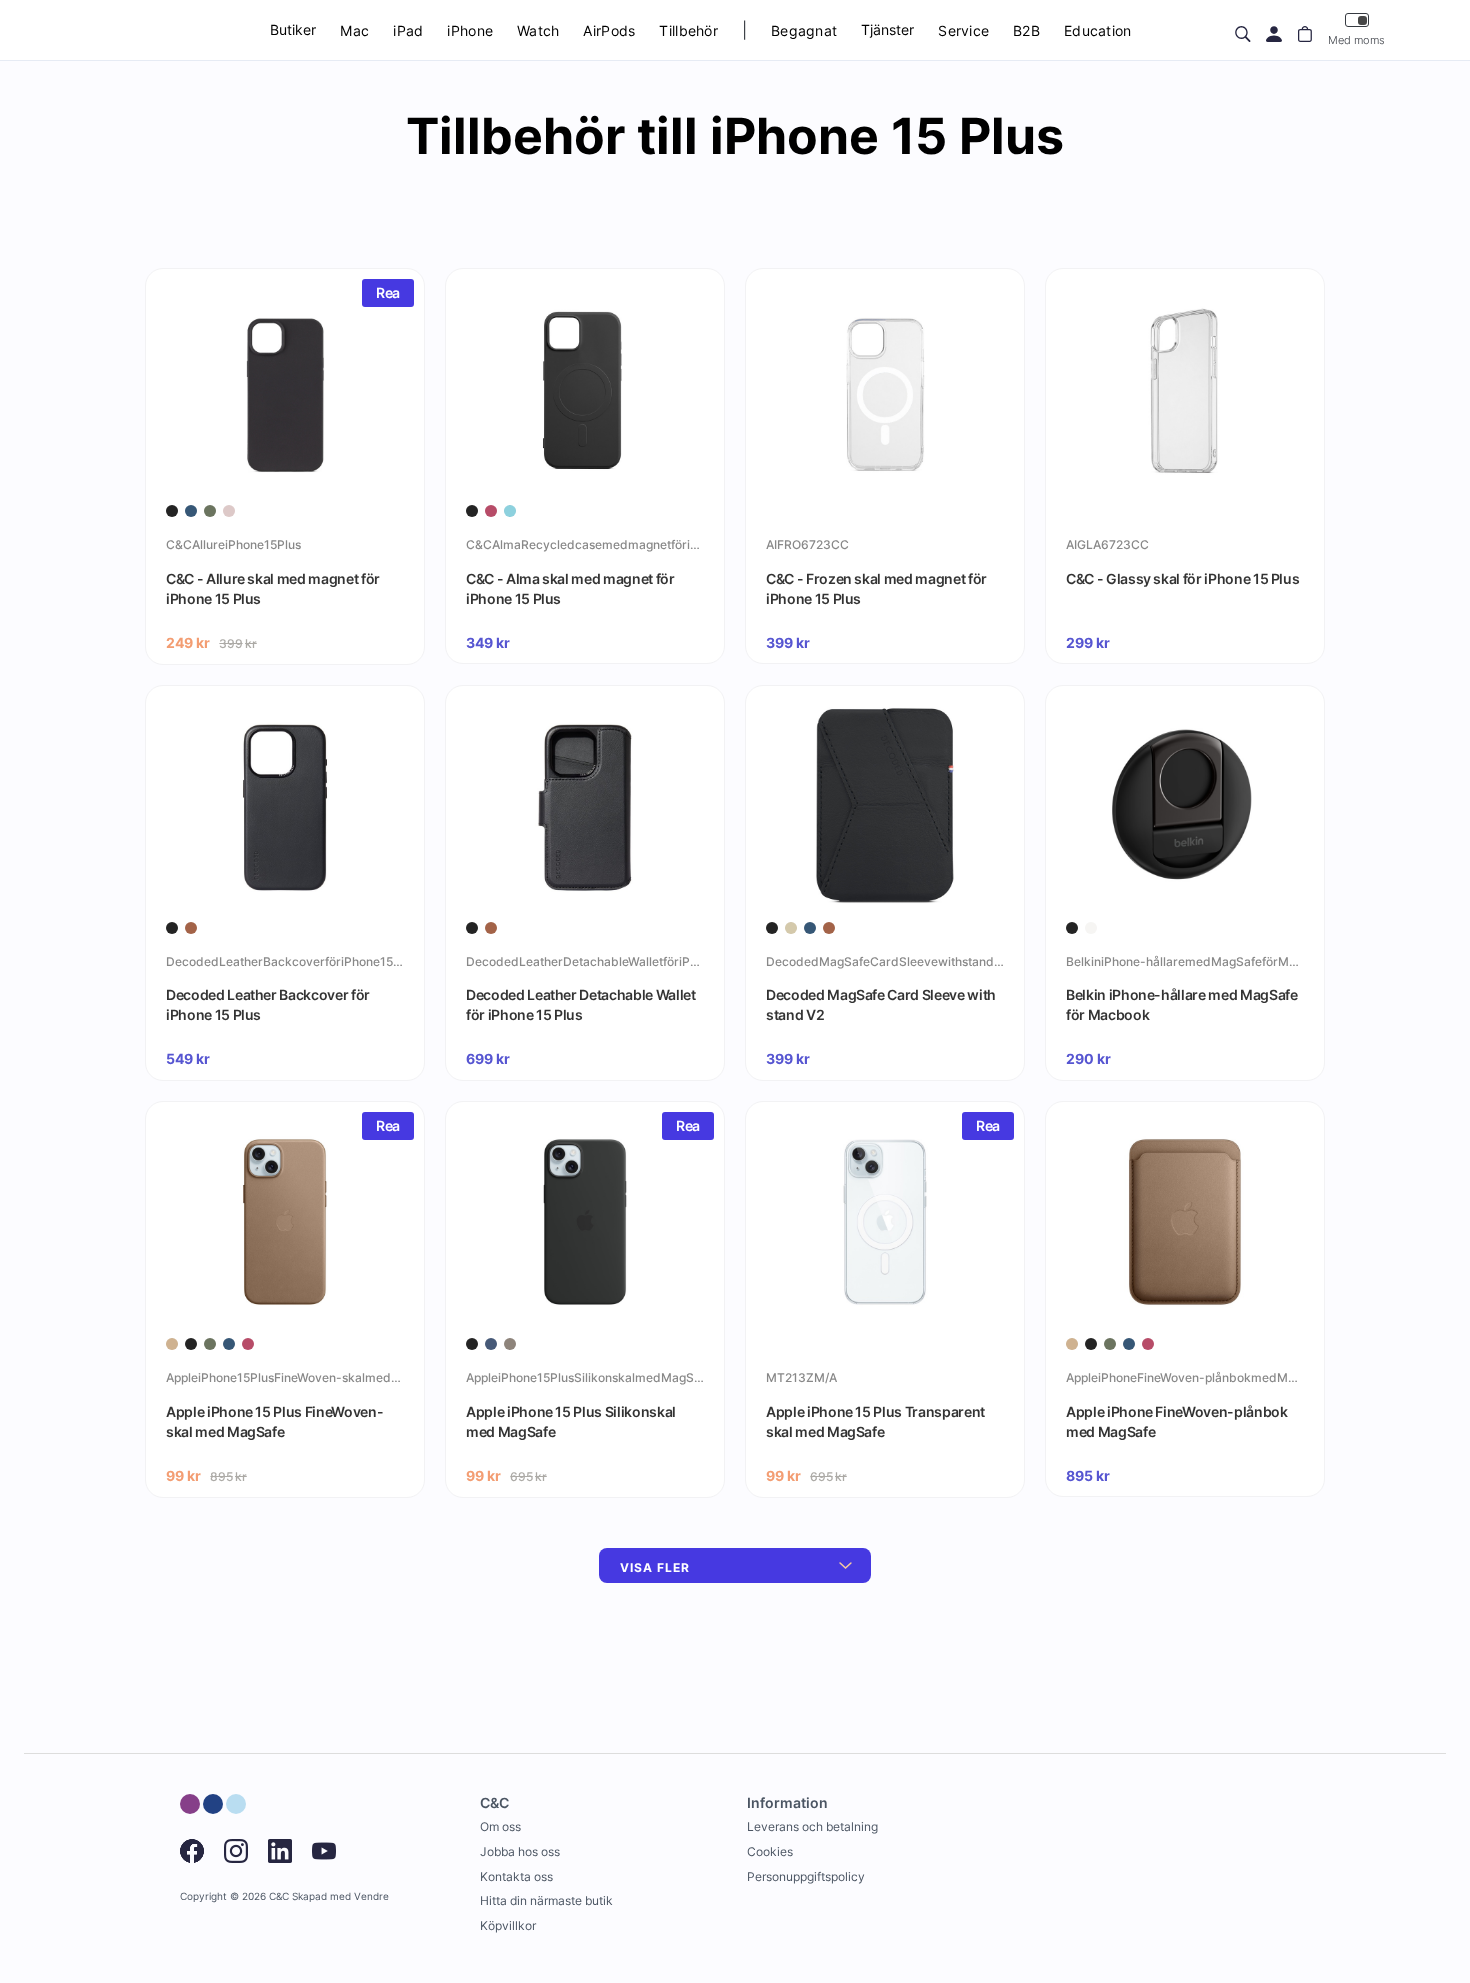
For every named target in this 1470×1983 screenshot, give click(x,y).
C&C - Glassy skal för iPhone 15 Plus (1182, 578)
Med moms (1356, 40)
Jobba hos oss (520, 1851)
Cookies (770, 1851)
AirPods (609, 30)
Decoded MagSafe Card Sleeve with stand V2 (881, 1004)
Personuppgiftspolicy (806, 1876)
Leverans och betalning (812, 1826)
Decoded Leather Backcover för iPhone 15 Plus (268, 1004)
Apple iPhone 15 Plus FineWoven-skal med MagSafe (274, 1421)
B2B (1026, 30)
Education (1098, 30)
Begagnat (804, 30)
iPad (408, 30)
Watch (538, 30)
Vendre (371, 1896)
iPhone (470, 30)
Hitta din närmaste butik (546, 1900)
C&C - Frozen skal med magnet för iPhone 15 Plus (876, 588)
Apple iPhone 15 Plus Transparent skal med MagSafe (875, 1421)
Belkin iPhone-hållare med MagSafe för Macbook (1181, 1004)
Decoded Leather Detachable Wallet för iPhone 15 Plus (580, 1004)
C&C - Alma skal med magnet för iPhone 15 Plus (570, 588)
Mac (354, 30)
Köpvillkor (508, 1925)
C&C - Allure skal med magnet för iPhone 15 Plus (273, 588)
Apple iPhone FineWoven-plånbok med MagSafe (1177, 1421)
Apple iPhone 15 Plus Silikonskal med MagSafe (571, 1421)
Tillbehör (688, 30)
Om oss (500, 1826)
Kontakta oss (516, 1876)
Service (963, 30)
